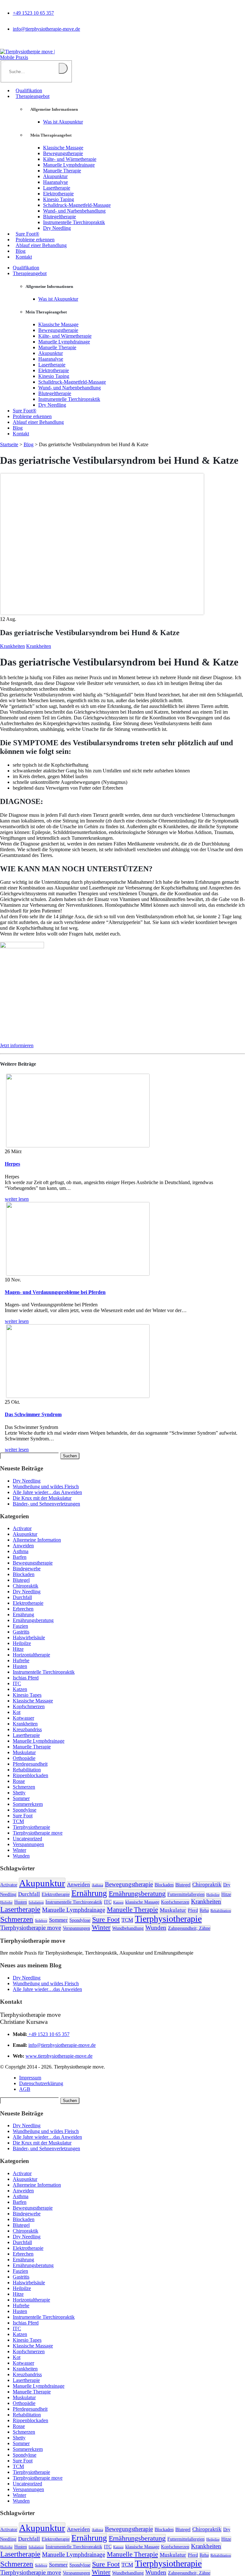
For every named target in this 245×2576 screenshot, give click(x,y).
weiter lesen (17, 1199)
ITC (17, 1683)
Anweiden (23, 1546)
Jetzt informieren (17, 1045)
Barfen (20, 1557)
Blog (21, 251)
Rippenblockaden (30, 1775)
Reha (204, 1910)
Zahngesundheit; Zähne (189, 1928)
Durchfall (22, 1597)
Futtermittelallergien (186, 1894)
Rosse (19, 1781)
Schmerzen (24, 1787)
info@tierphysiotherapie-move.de (46, 29)
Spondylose (25, 1810)
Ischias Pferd (26, 1678)
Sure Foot (23, 1816)
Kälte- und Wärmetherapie (70, 159)
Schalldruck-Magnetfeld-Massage (77, 205)
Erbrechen (23, 1609)
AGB (25, 2089)
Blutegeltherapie (59, 217)
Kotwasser (23, 1718)
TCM (18, 1821)
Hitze (18, 1649)
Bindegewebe (27, 1569)
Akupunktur (55, 176)
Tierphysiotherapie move (38, 1833)
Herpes (12, 1164)
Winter (19, 1850)
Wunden (21, 1856)
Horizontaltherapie (31, 1655)
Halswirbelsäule (29, 1637)
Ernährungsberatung (33, 1620)
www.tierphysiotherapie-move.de (59, 2056)
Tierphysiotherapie (31, 1827)
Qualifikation (29, 90)
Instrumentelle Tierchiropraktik (74, 222)
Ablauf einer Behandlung (41, 245)
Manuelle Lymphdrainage (69, 165)
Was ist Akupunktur (63, 122)
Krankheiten (12, 646)
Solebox (41, 1921)
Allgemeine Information (37, 1540)
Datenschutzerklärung (41, 2083)
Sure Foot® (27, 234)
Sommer (21, 1798)
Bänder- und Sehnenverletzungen (46, 1504)
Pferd (193, 1910)
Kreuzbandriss (27, 1729)
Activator (22, 1528)
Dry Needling (57, 228)
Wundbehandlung (128, 1928)
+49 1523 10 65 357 (33, 13)
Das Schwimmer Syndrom (33, 1414)
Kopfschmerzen (29, 1706)
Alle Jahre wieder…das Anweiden (47, 1492)
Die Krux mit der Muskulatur (42, 1498)
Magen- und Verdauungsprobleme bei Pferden (55, 1292)
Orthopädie (24, 1758)
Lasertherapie (57, 188)
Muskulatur (24, 1752)
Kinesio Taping (59, 199)
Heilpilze (22, 1643)
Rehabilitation (27, 1770)
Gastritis (21, 1632)
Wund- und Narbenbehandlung (74, 211)
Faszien (20, 1626)
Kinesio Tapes (27, 1695)
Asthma (21, 1551)
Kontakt (24, 257)
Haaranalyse (56, 182)
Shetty (19, 1793)
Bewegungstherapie (63, 153)
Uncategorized (27, 1839)
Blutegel (21, 1580)
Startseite (9, 444)
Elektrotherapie (58, 194)
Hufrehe (21, 1660)
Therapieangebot (33, 96)
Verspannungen (28, 1844)
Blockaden (24, 1574)
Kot (17, 1712)
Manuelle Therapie (62, 171)
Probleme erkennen (35, 240)
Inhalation (36, 1902)
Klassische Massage (63, 148)
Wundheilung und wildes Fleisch (46, 1487)
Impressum (30, 2078)
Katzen (20, 1689)
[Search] (63, 68)
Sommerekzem (28, 1804)
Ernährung (23, 1615)
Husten (20, 1666)
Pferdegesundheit (30, 1764)
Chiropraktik (26, 1586)
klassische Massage (142, 1902)
